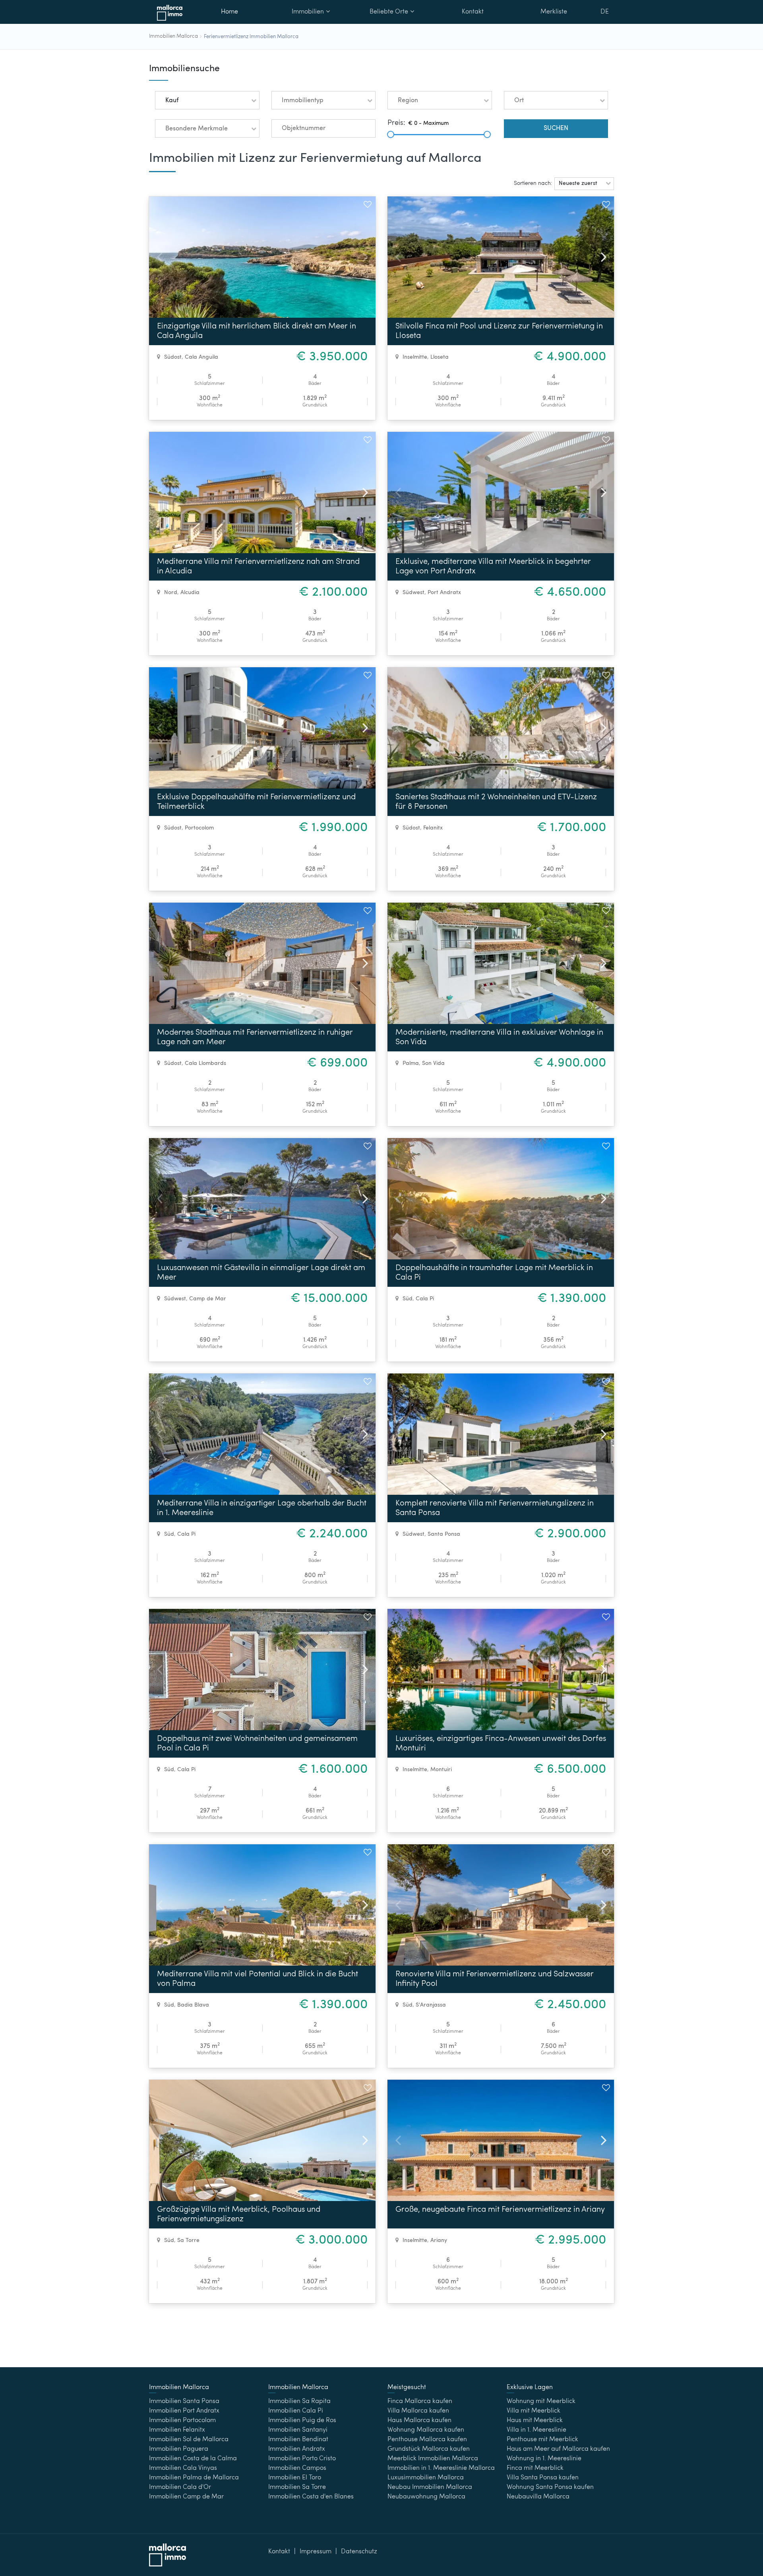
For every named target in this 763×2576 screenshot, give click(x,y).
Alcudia (190, 593)
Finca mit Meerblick (535, 2468)
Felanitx (433, 828)
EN (605, 33)
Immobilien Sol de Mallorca (189, 2440)
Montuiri (441, 1770)
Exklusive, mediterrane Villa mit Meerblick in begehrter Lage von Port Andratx (493, 567)
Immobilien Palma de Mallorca (194, 2478)
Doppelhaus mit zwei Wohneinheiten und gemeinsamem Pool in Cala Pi (257, 1744)
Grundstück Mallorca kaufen (429, 2449)
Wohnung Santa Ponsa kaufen (550, 2487)
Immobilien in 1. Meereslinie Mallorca (441, 2468)
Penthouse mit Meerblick (542, 2440)
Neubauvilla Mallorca (538, 2497)
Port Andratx (444, 593)
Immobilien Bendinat (298, 2440)
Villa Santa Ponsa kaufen (543, 2478)
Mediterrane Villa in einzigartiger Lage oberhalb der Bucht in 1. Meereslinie (262, 1508)
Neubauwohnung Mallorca (426, 2497)
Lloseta (440, 357)
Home (229, 12)
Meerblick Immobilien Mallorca (433, 2459)
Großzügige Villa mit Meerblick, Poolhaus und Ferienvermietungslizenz (239, 2215)
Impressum (316, 2552)
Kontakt (473, 12)
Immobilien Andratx (297, 2449)
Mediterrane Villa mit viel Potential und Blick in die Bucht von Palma (258, 1979)
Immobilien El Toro (295, 2478)
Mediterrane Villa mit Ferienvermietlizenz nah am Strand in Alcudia (258, 567)
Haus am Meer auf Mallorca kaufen (558, 2449)
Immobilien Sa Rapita (299, 2401)
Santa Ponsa (444, 1534)
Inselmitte (415, 357)
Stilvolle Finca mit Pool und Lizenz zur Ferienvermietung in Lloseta (499, 331)
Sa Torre (188, 2240)
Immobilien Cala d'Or (180, 2487)
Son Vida (433, 1063)
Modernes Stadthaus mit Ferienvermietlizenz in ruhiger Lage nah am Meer (255, 1037)
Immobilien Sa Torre (297, 2487)
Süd (408, 1299)
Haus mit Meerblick (535, 2421)
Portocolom (199, 828)
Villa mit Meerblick (534, 2411)
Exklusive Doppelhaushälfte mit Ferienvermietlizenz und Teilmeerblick (256, 802)
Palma (411, 1063)
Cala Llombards (205, 1063)
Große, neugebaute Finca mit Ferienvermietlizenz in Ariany (500, 2210)
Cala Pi (425, 1299)
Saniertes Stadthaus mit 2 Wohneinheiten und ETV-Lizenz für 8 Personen (496, 802)
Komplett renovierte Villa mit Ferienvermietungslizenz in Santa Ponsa (495, 1508)
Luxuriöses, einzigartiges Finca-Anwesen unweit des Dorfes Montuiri (501, 1744)
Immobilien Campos (297, 2468)
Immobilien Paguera (179, 2449)
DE (605, 12)
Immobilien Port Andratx (184, 2411)
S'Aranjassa (431, 2005)
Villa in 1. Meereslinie (536, 2430)
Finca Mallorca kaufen (420, 2401)
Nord (171, 593)
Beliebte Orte (389, 12)
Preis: (396, 123)
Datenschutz (359, 2552)
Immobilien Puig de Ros (302, 2421)
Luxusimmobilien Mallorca (426, 2478)
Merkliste (554, 12)
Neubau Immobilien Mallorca (430, 2487)
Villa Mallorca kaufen (418, 2411)
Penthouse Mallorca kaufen (427, 2440)
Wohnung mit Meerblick (541, 2401)
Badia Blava (193, 2005)
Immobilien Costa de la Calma (193, 2459)
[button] (207, 100)
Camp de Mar (208, 1299)
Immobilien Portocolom (182, 2421)
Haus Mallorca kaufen (419, 2421)
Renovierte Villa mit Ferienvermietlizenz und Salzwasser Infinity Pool (495, 1979)
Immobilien (308, 12)
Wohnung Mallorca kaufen (426, 2430)
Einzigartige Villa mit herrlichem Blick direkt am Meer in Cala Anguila (257, 331)
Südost (173, 357)
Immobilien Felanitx (177, 2430)
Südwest (413, 593)
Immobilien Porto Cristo (302, 2459)
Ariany (439, 2240)
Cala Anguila (201, 357)
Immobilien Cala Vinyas (183, 2468)
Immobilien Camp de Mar (186, 2497)
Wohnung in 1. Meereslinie (544, 2459)
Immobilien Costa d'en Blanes (311, 2497)
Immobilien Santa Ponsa (184, 2401)
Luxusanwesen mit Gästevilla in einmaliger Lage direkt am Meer (261, 1273)
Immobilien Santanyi (298, 2430)
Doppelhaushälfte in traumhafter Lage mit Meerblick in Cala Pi (494, 1273)
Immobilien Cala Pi (296, 2411)
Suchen (556, 128)
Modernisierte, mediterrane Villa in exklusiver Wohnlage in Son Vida (499, 1037)
